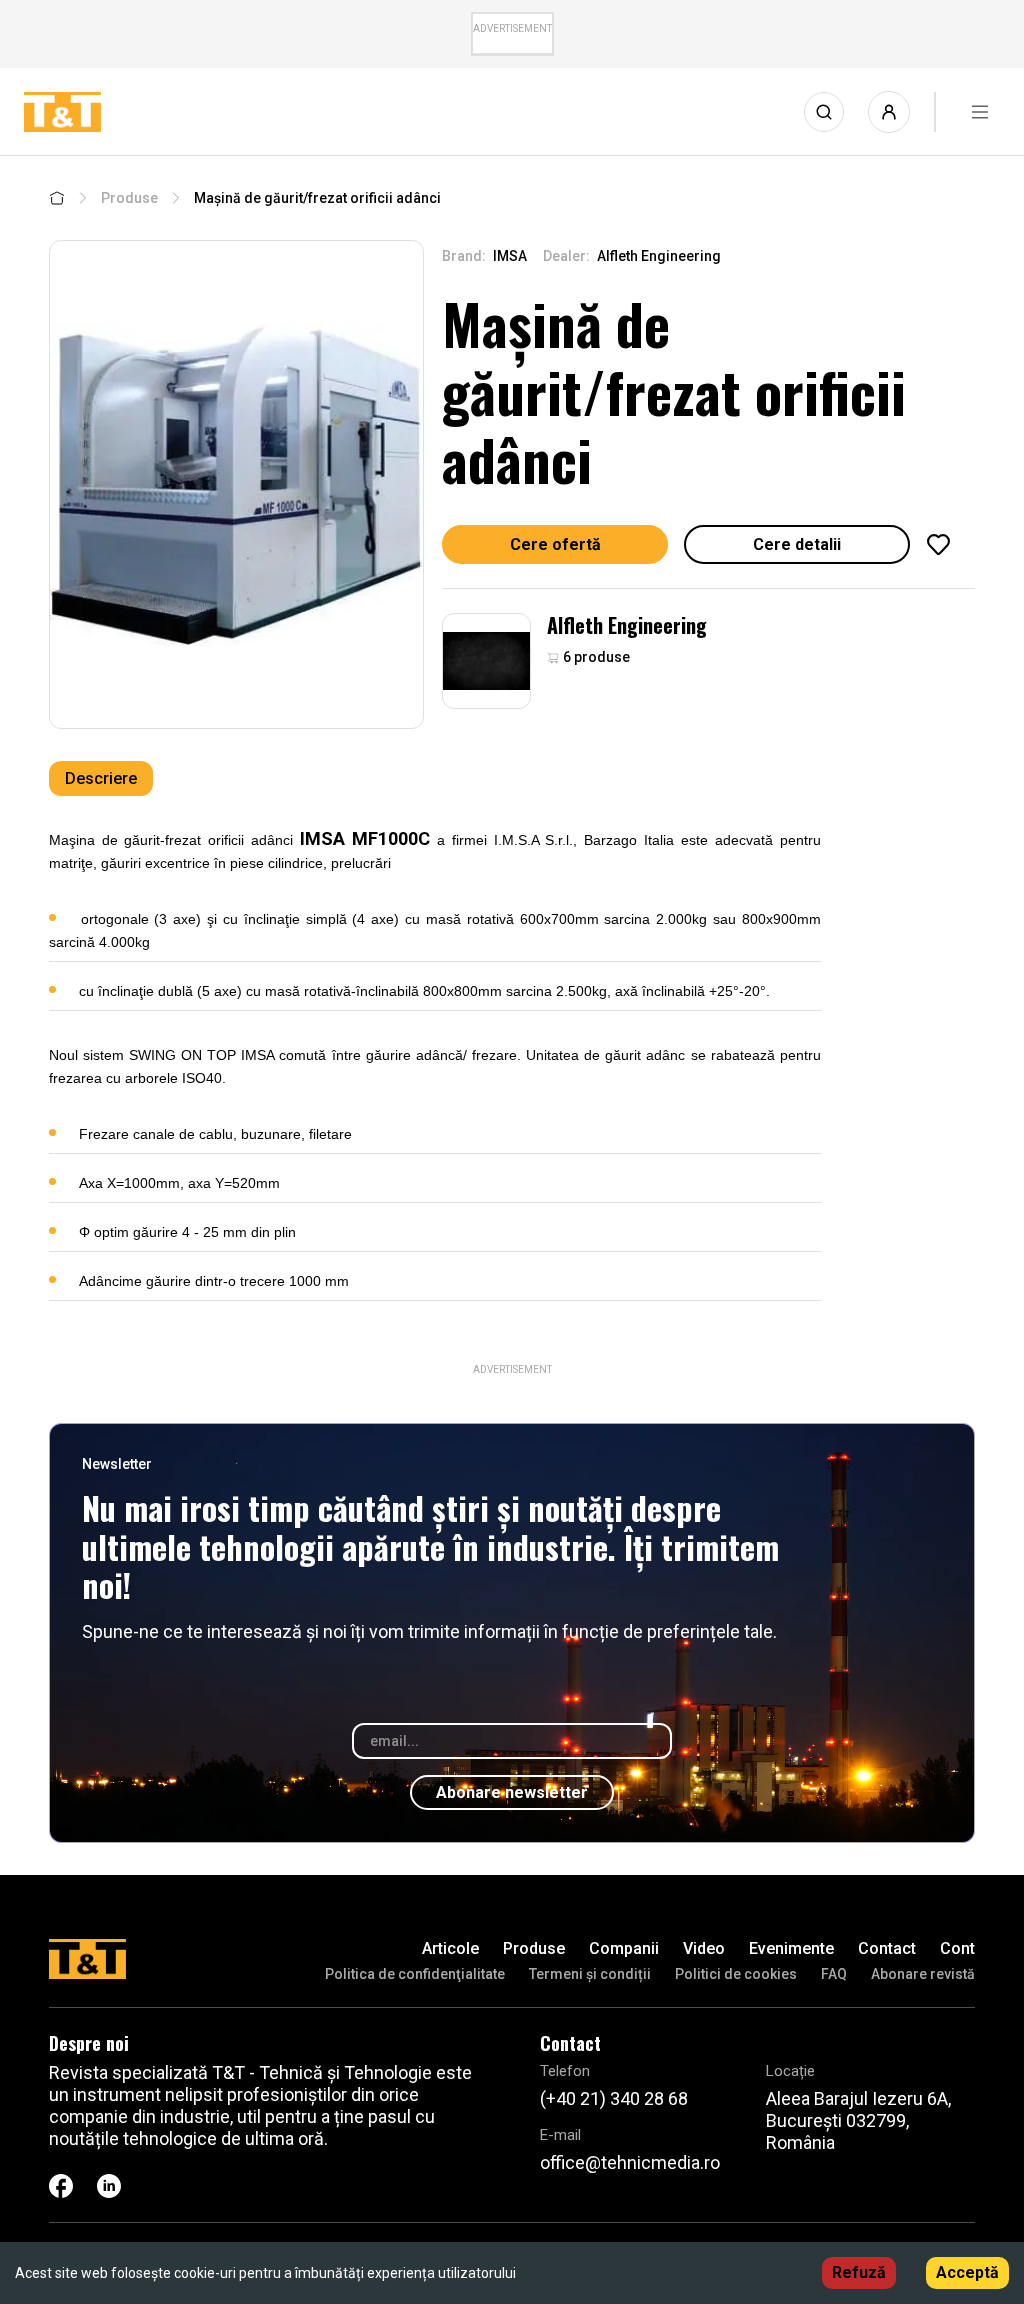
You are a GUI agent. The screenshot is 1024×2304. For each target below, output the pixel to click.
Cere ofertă (555, 544)
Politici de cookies (736, 1974)
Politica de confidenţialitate (415, 1974)
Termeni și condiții (590, 1974)
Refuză (859, 2272)
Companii (624, 1948)
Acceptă (967, 2272)
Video (704, 1948)
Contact (887, 1948)
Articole (450, 1948)
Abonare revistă (923, 1974)
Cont (957, 1948)
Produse (129, 198)
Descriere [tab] (101, 778)
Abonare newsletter (512, 1792)
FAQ (834, 1974)
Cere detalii (797, 544)
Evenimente (791, 1948)
